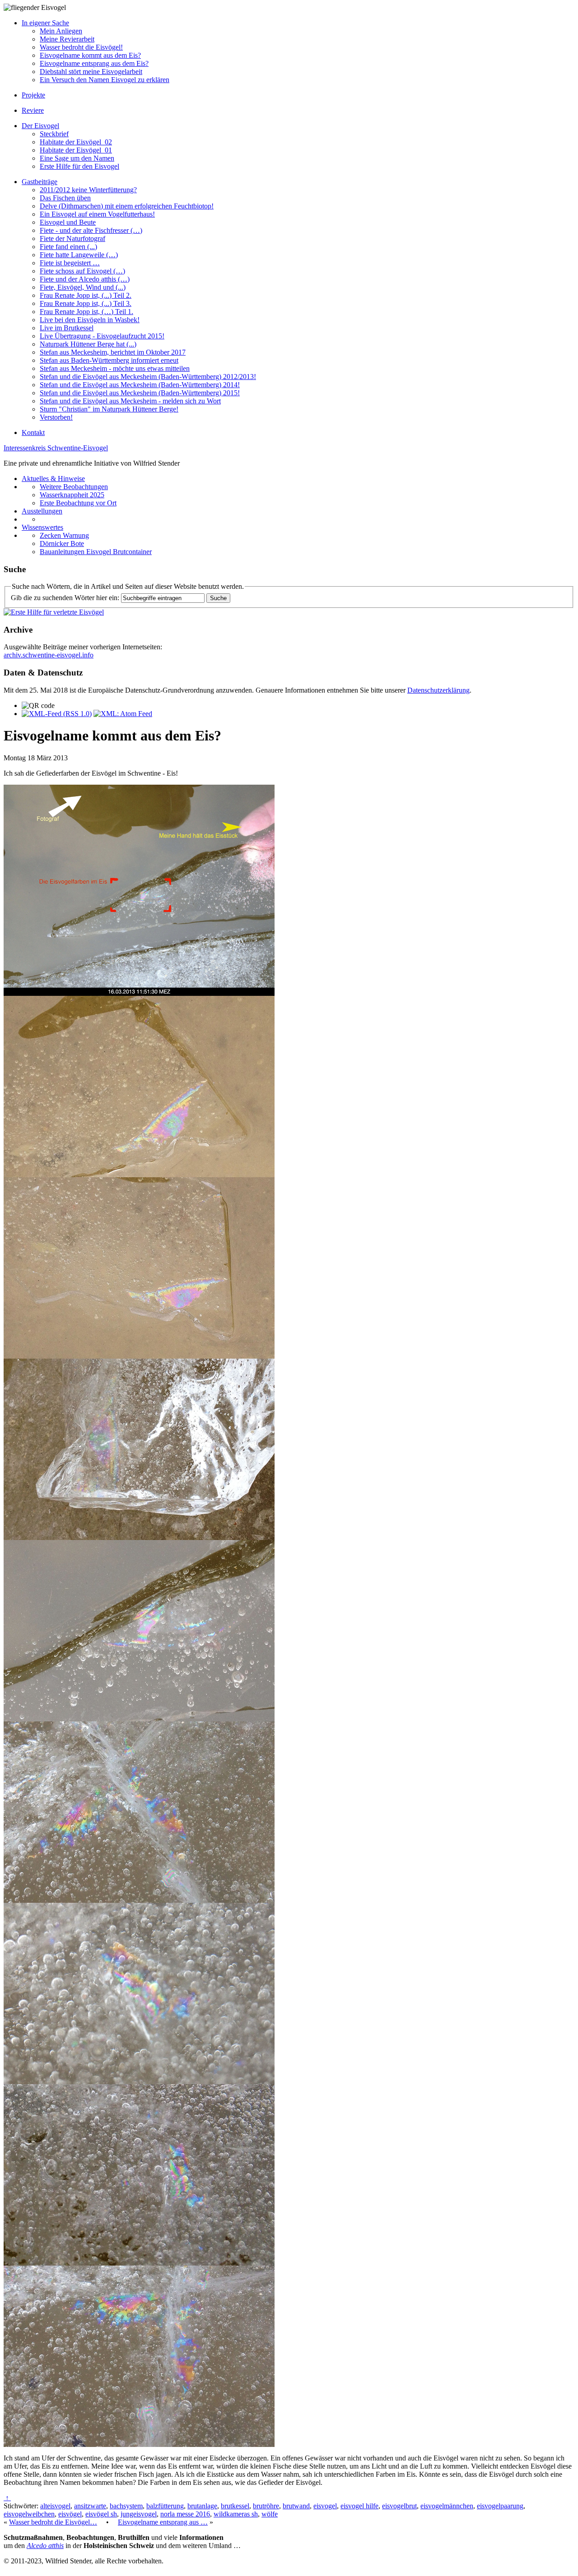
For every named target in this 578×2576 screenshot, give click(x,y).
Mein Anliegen (61, 31)
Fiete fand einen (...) (68, 247)
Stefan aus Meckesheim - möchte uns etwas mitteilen (115, 368)
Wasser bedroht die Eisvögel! (81, 47)
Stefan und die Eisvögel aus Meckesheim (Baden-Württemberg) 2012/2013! (148, 377)
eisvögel (70, 2514)
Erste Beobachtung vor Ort (78, 503)
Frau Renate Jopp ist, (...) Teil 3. (86, 303)
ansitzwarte (90, 2506)
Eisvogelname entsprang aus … (163, 2522)
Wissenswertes (42, 527)
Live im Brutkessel (67, 328)
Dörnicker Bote (62, 543)
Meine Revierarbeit (67, 39)
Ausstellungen (42, 511)
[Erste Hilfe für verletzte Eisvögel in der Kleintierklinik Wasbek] (54, 612)
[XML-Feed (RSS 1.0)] (57, 714)
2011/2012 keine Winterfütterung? (88, 190)
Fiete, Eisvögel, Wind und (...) (83, 287)
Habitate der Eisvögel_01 (76, 150)
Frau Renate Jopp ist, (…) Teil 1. (86, 312)
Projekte (33, 95)
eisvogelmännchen (447, 2506)
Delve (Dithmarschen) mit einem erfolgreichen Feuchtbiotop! (127, 206)
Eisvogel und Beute (68, 222)
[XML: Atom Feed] (123, 714)
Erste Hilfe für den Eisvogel (79, 166)
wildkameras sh (236, 2514)
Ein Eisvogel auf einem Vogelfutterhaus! (97, 214)
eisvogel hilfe (359, 2506)
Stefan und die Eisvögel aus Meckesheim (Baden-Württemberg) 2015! (140, 393)
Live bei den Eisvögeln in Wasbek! (90, 320)
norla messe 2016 (185, 2514)
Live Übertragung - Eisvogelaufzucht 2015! (102, 336)
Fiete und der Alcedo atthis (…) (85, 279)
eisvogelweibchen (29, 2514)
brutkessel (235, 2506)
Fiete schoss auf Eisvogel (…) (82, 271)
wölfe (270, 2514)
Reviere (33, 110)
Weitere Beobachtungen (74, 487)
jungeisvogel (139, 2514)
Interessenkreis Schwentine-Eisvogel (56, 448)
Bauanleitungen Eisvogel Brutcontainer (96, 552)
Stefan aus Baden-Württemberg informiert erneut (109, 360)
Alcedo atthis (45, 2546)
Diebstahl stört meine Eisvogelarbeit (91, 72)
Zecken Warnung (64, 535)
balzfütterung (165, 2506)
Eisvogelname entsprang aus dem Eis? (94, 63)
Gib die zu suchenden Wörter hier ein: (65, 598)
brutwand (296, 2506)
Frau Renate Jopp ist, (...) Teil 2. (86, 295)
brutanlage (202, 2506)
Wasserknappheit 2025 (72, 495)
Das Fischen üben (65, 198)
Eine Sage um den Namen (77, 158)
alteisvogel (55, 2506)
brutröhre (266, 2506)
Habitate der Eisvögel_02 (76, 142)
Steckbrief (54, 134)
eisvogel (325, 2506)
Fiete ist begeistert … (70, 263)
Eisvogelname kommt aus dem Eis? (90, 55)
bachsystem (126, 2506)
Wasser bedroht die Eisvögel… (53, 2522)
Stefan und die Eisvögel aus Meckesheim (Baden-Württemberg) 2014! (140, 385)
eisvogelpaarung (500, 2506)
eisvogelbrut (399, 2506)
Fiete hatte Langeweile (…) (79, 255)
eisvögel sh (101, 2514)
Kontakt (33, 432)
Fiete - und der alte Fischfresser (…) (91, 230)
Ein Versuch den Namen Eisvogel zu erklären (105, 80)
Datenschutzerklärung (438, 690)
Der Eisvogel (40, 126)
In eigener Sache (45, 23)
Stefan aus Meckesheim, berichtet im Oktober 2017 (113, 352)
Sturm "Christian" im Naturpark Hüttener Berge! (109, 409)
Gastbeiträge (40, 182)
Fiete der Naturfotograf (72, 238)
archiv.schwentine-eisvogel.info (49, 655)
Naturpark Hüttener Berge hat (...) (88, 344)
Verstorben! (56, 417)
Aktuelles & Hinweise (53, 479)
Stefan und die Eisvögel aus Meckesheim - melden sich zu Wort (130, 401)
